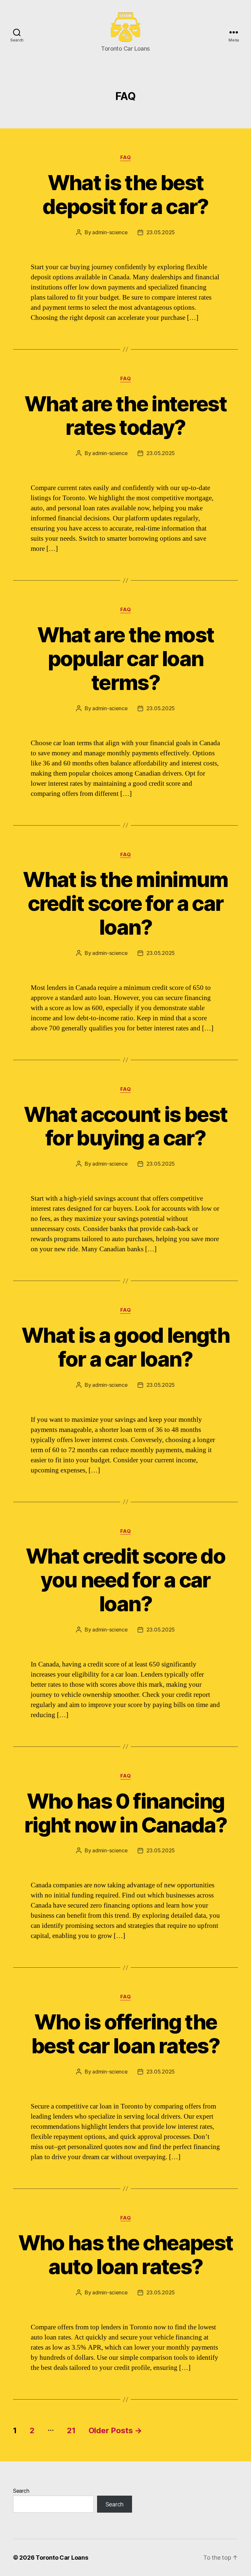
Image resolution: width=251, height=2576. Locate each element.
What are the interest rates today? (125, 416)
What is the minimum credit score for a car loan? (125, 903)
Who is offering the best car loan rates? (125, 2034)
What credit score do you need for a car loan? (125, 1580)
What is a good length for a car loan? (125, 1347)
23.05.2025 (161, 232)
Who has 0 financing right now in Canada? (125, 1813)
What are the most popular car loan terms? (126, 658)
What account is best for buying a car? (126, 1126)
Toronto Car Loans (62, 2558)
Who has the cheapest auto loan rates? (126, 2255)
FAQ (126, 157)
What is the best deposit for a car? (125, 194)
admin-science (110, 232)
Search (21, 2491)
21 (71, 2430)
